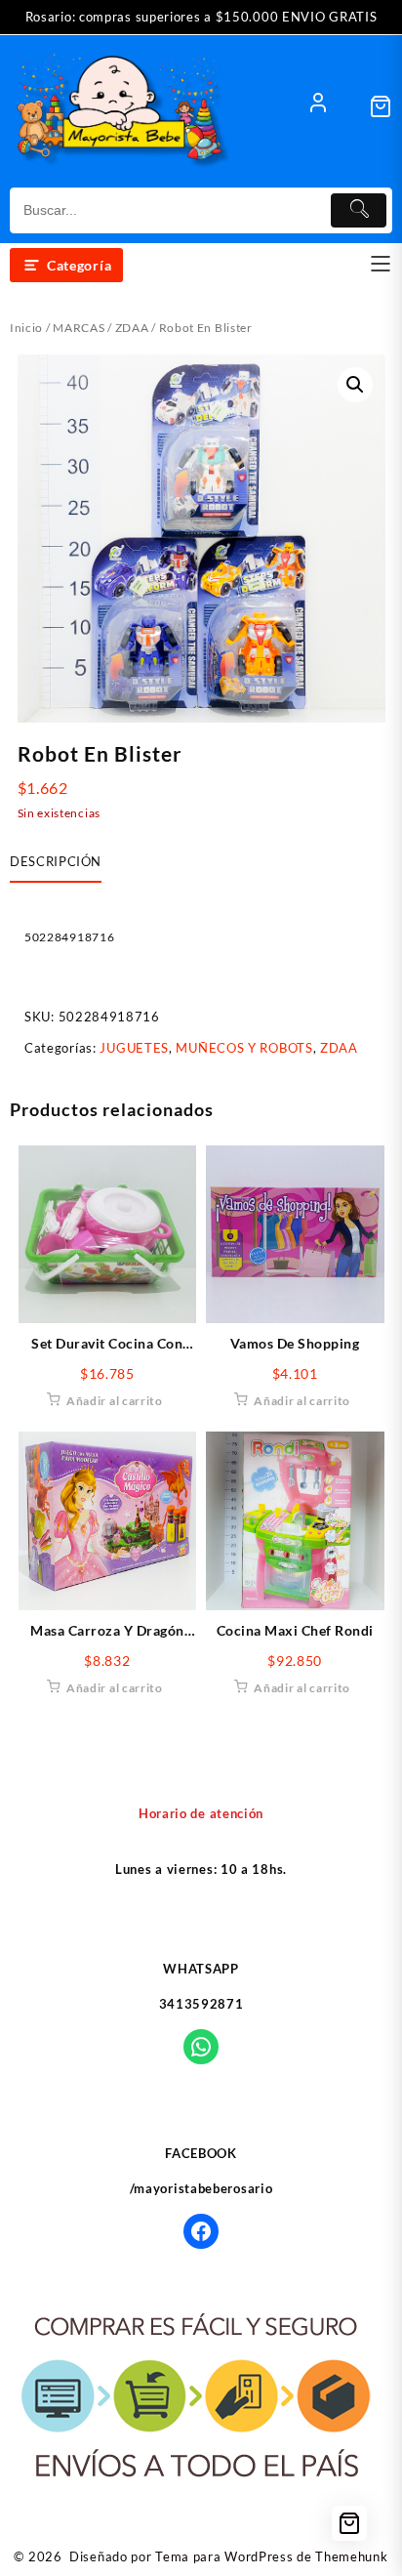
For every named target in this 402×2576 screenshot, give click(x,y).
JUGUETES (134, 1048)
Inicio (26, 328)
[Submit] (359, 210)
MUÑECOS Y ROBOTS (244, 1048)
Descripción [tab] (56, 861)
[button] (355, 385)
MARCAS (79, 328)
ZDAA (132, 328)
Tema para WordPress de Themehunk (271, 2556)
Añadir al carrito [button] (115, 1401)
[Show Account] (318, 106)
